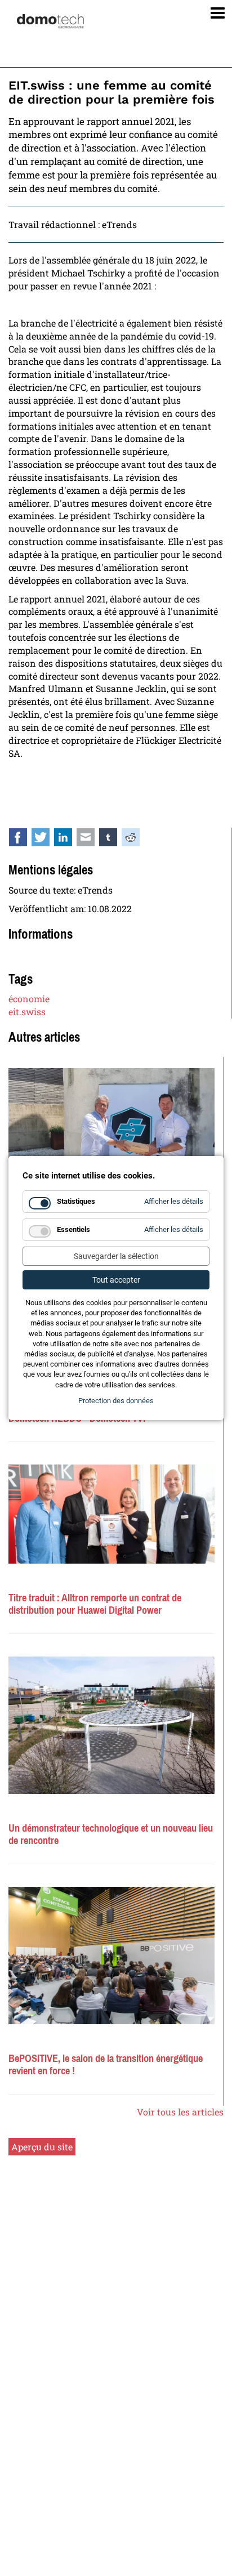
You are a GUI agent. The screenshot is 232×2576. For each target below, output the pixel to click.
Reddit (137, 840)
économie (29, 999)
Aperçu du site (42, 2147)
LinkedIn (69, 840)
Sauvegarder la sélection (116, 1256)
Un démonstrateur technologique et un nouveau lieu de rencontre (111, 1834)
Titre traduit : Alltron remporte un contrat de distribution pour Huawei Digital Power (95, 1604)
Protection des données (116, 1401)
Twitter (47, 840)
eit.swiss (27, 1012)
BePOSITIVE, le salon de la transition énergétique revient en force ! (106, 2065)
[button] (214, 10)
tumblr (114, 840)
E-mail (92, 840)
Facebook (24, 840)
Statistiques (76, 1201)
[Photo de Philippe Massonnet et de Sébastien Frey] (111, 1128)
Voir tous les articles (180, 2112)
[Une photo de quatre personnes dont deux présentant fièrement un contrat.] (111, 1514)
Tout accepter (116, 1280)
